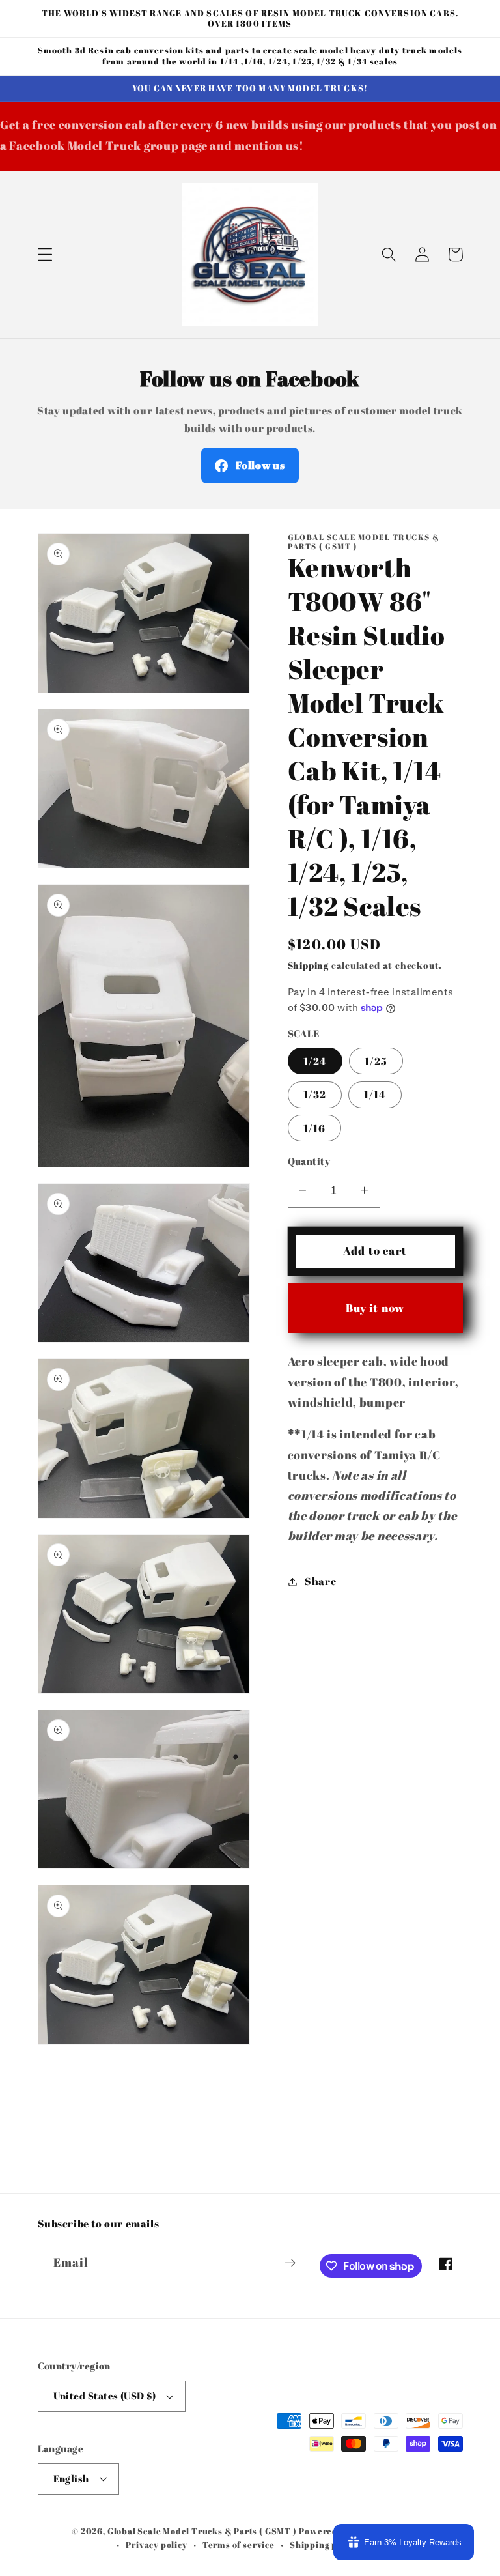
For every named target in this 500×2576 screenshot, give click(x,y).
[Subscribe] (290, 2263)
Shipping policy (324, 2545)
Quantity (309, 1161)
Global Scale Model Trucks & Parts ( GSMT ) (202, 2531)
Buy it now (375, 1308)
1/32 (315, 1095)
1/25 (376, 1061)
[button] (45, 254)
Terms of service (239, 2545)
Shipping (308, 965)
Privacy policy (156, 2545)
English (71, 2478)
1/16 (315, 1128)
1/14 (375, 1095)
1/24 (315, 1061)
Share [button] (320, 1581)
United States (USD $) (105, 2396)
